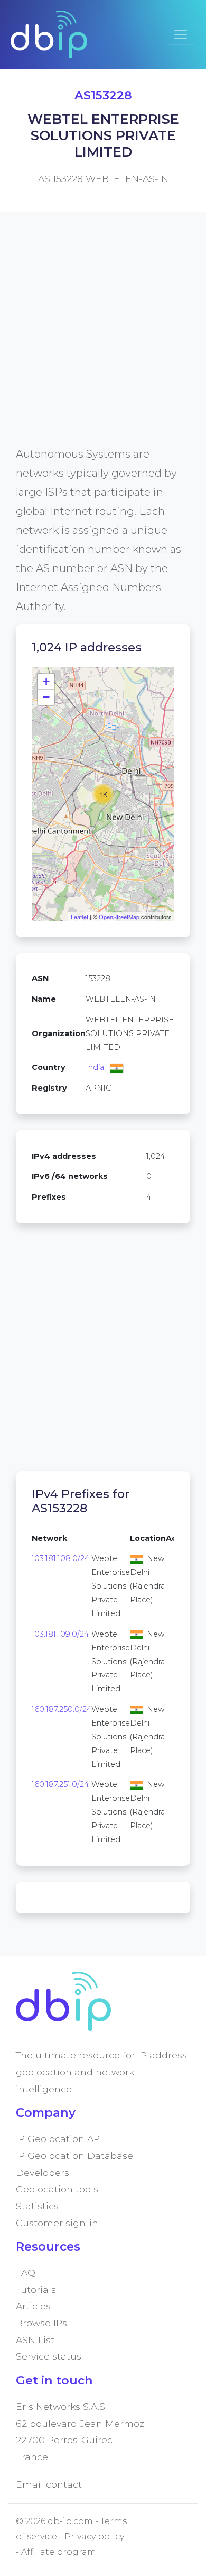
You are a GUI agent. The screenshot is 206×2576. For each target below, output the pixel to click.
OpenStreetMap (119, 917)
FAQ (26, 2273)
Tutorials (36, 2289)
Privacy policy (94, 2537)
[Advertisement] (103, 341)
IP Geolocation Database (74, 2156)
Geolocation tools (57, 2189)
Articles (33, 2306)
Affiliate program (59, 2552)
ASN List (35, 2340)
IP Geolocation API (59, 2139)
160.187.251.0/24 (60, 1784)
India (95, 1067)
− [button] (46, 697)
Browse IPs (41, 2323)
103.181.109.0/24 (60, 1634)
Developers (43, 2173)
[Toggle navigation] (181, 34)
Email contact (49, 2484)
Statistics (37, 2206)
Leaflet (79, 917)
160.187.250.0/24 (62, 1709)
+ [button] (46, 681)
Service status (49, 2356)
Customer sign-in (57, 2223)
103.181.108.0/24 (60, 1558)
